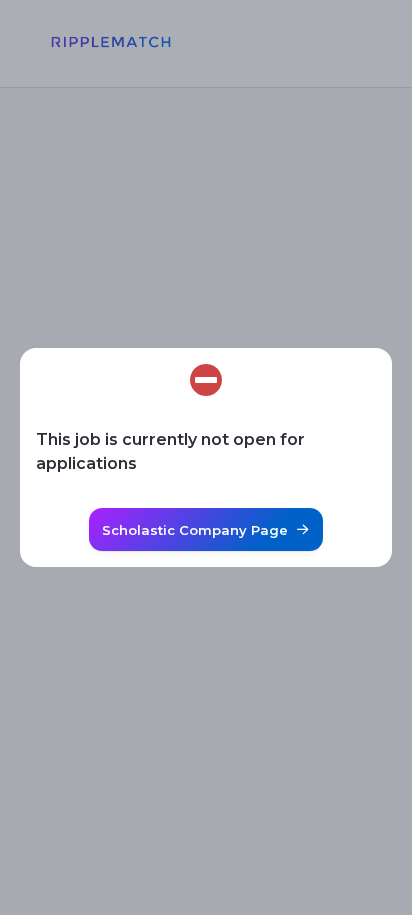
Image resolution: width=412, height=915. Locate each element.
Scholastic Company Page (195, 530)
